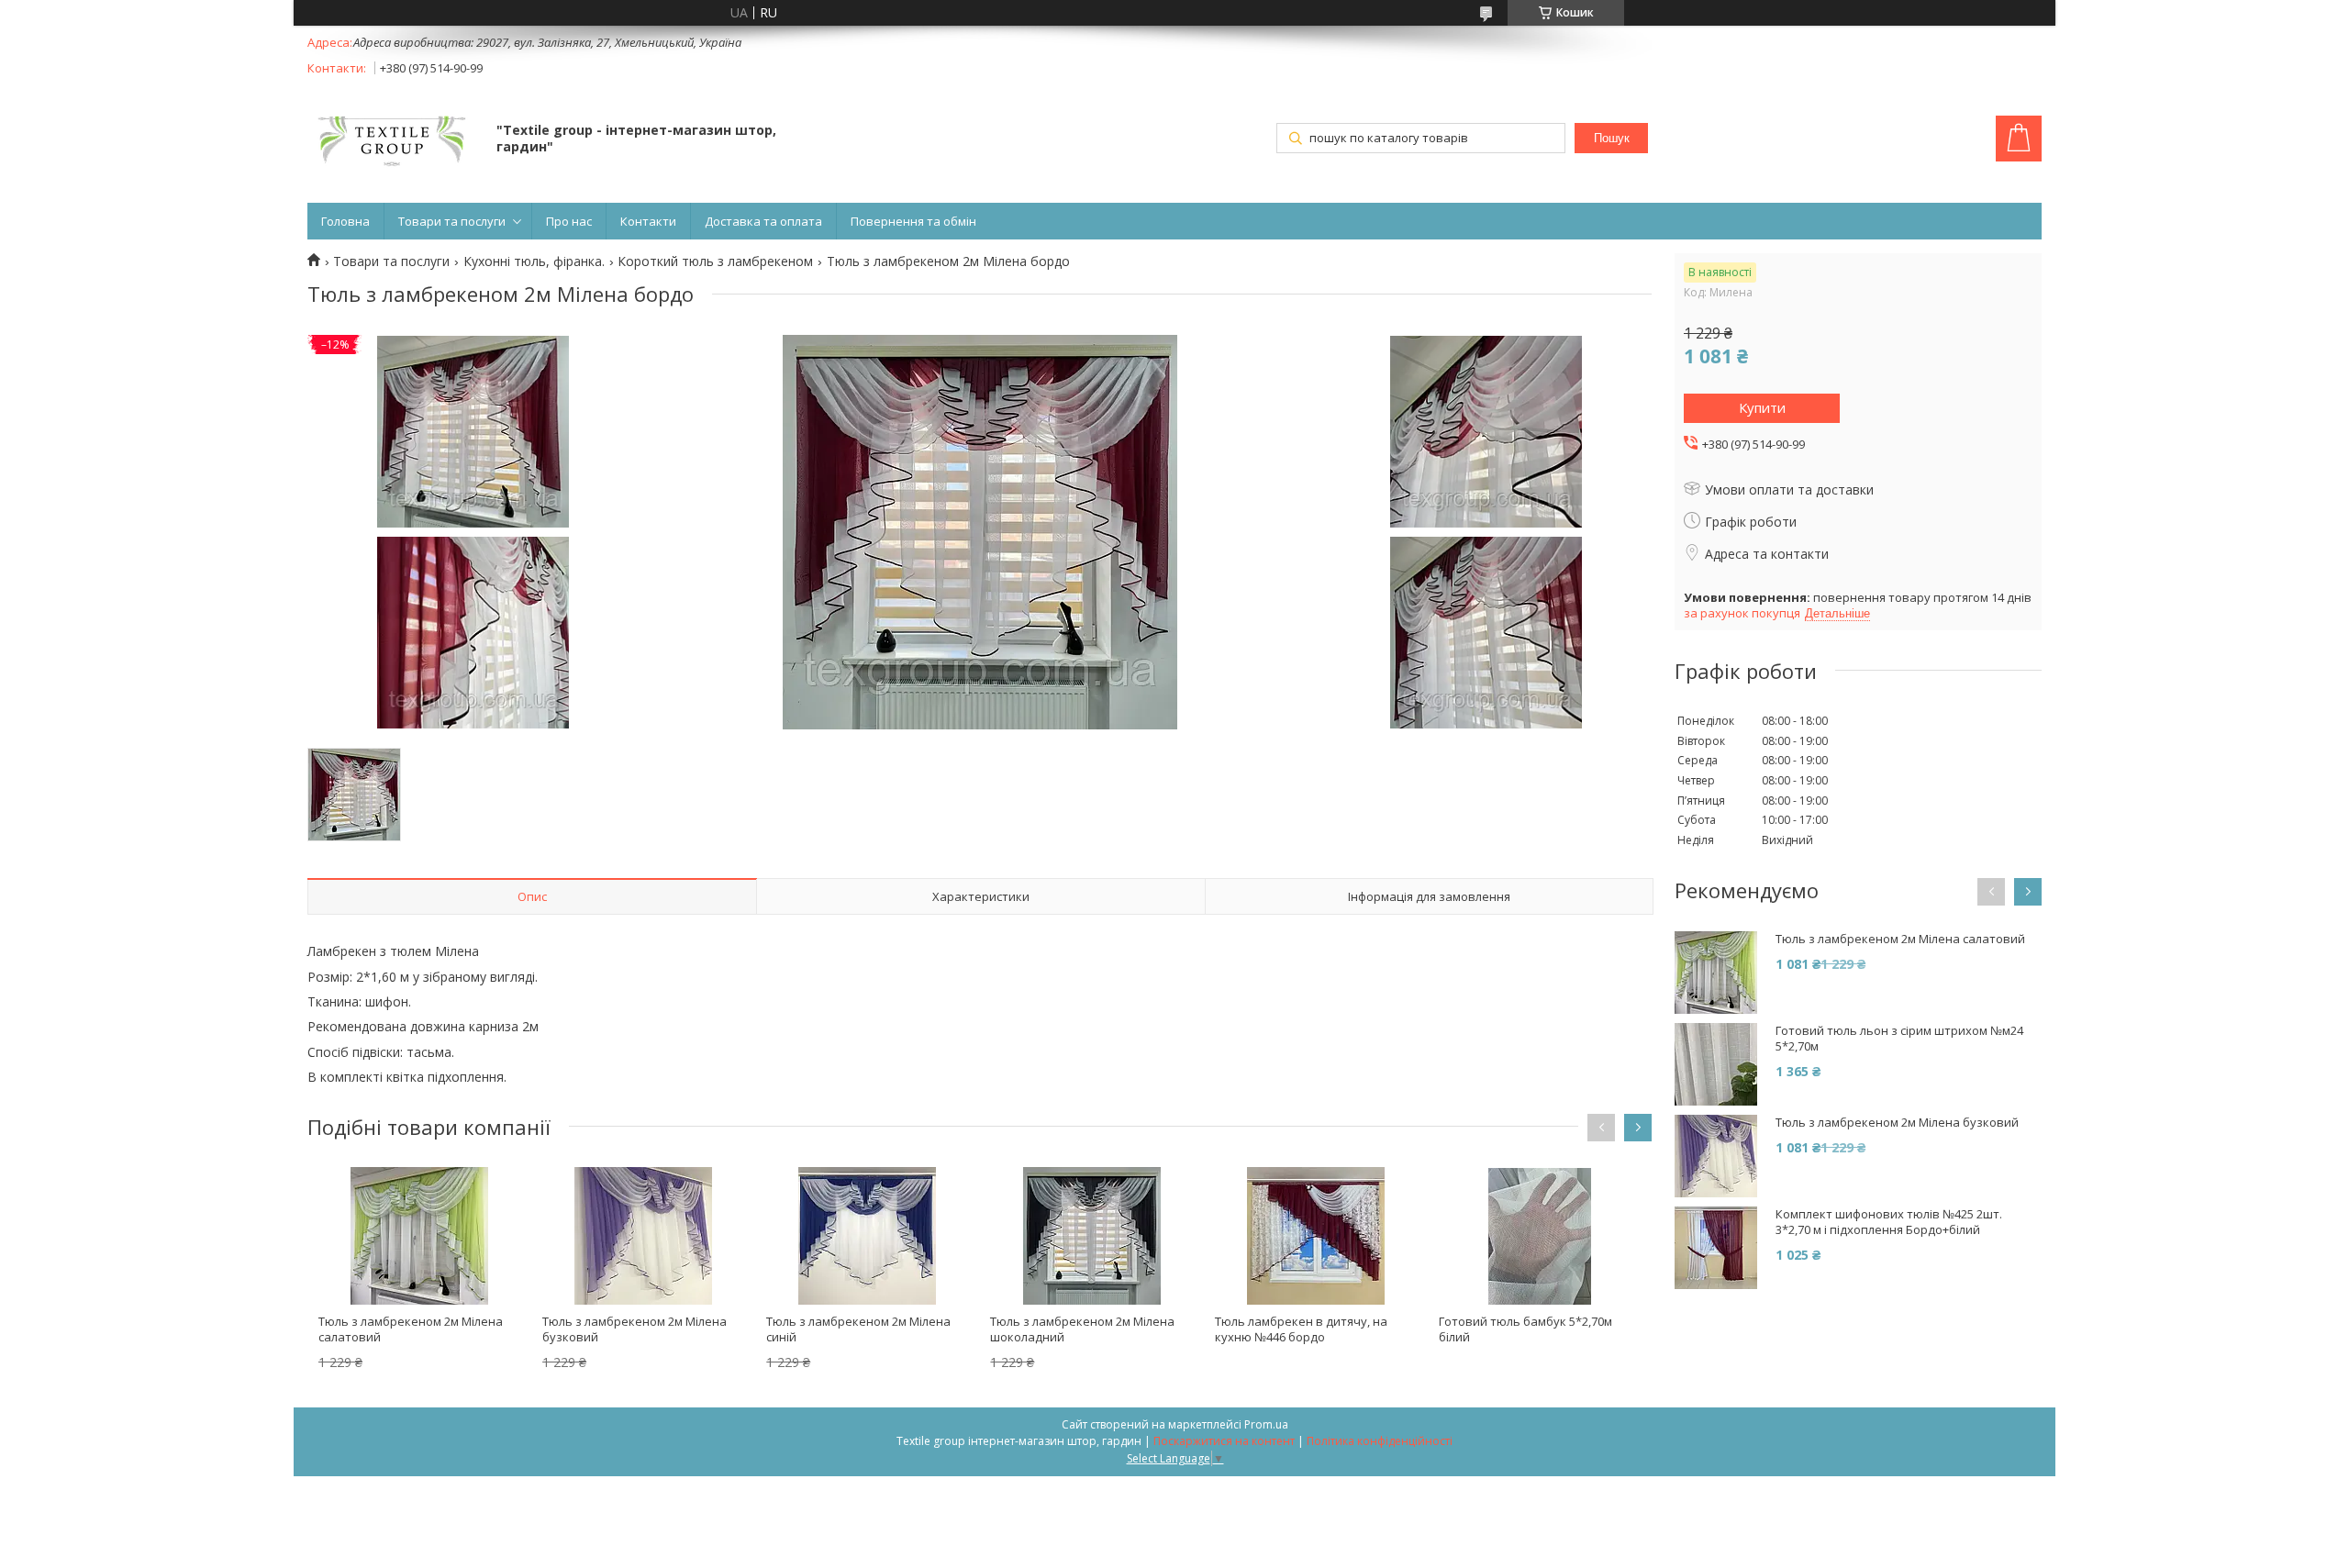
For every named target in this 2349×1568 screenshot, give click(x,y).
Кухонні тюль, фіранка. (534, 261)
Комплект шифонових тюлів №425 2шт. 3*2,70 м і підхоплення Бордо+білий (1889, 1222)
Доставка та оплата (763, 221)
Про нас (569, 221)
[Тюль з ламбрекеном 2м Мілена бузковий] (643, 1236)
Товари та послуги (452, 221)
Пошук (1612, 138)
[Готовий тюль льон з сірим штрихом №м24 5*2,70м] (1716, 1064)
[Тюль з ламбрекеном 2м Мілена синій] (867, 1236)
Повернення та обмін (913, 221)
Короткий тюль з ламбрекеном (715, 261)
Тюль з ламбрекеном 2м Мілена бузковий (635, 1329)
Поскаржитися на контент (1224, 1441)
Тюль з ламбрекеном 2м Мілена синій (858, 1329)
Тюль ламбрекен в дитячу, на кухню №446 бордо (1301, 1329)
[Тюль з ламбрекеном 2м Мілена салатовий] (419, 1236)
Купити (1762, 407)
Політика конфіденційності (1380, 1441)
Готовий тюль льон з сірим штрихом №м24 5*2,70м (1899, 1039)
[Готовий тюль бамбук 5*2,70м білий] (1540, 1236)
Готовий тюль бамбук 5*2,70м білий (1525, 1329)
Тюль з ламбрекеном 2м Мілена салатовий (411, 1329)
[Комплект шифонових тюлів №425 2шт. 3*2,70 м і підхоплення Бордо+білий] (1716, 1248)
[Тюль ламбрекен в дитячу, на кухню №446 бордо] (1316, 1236)
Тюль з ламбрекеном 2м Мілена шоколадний (1082, 1329)
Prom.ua (1266, 1424)
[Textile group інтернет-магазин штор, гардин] (393, 140)
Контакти (648, 221)
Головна (345, 221)
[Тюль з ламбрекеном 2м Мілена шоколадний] (1091, 1236)
